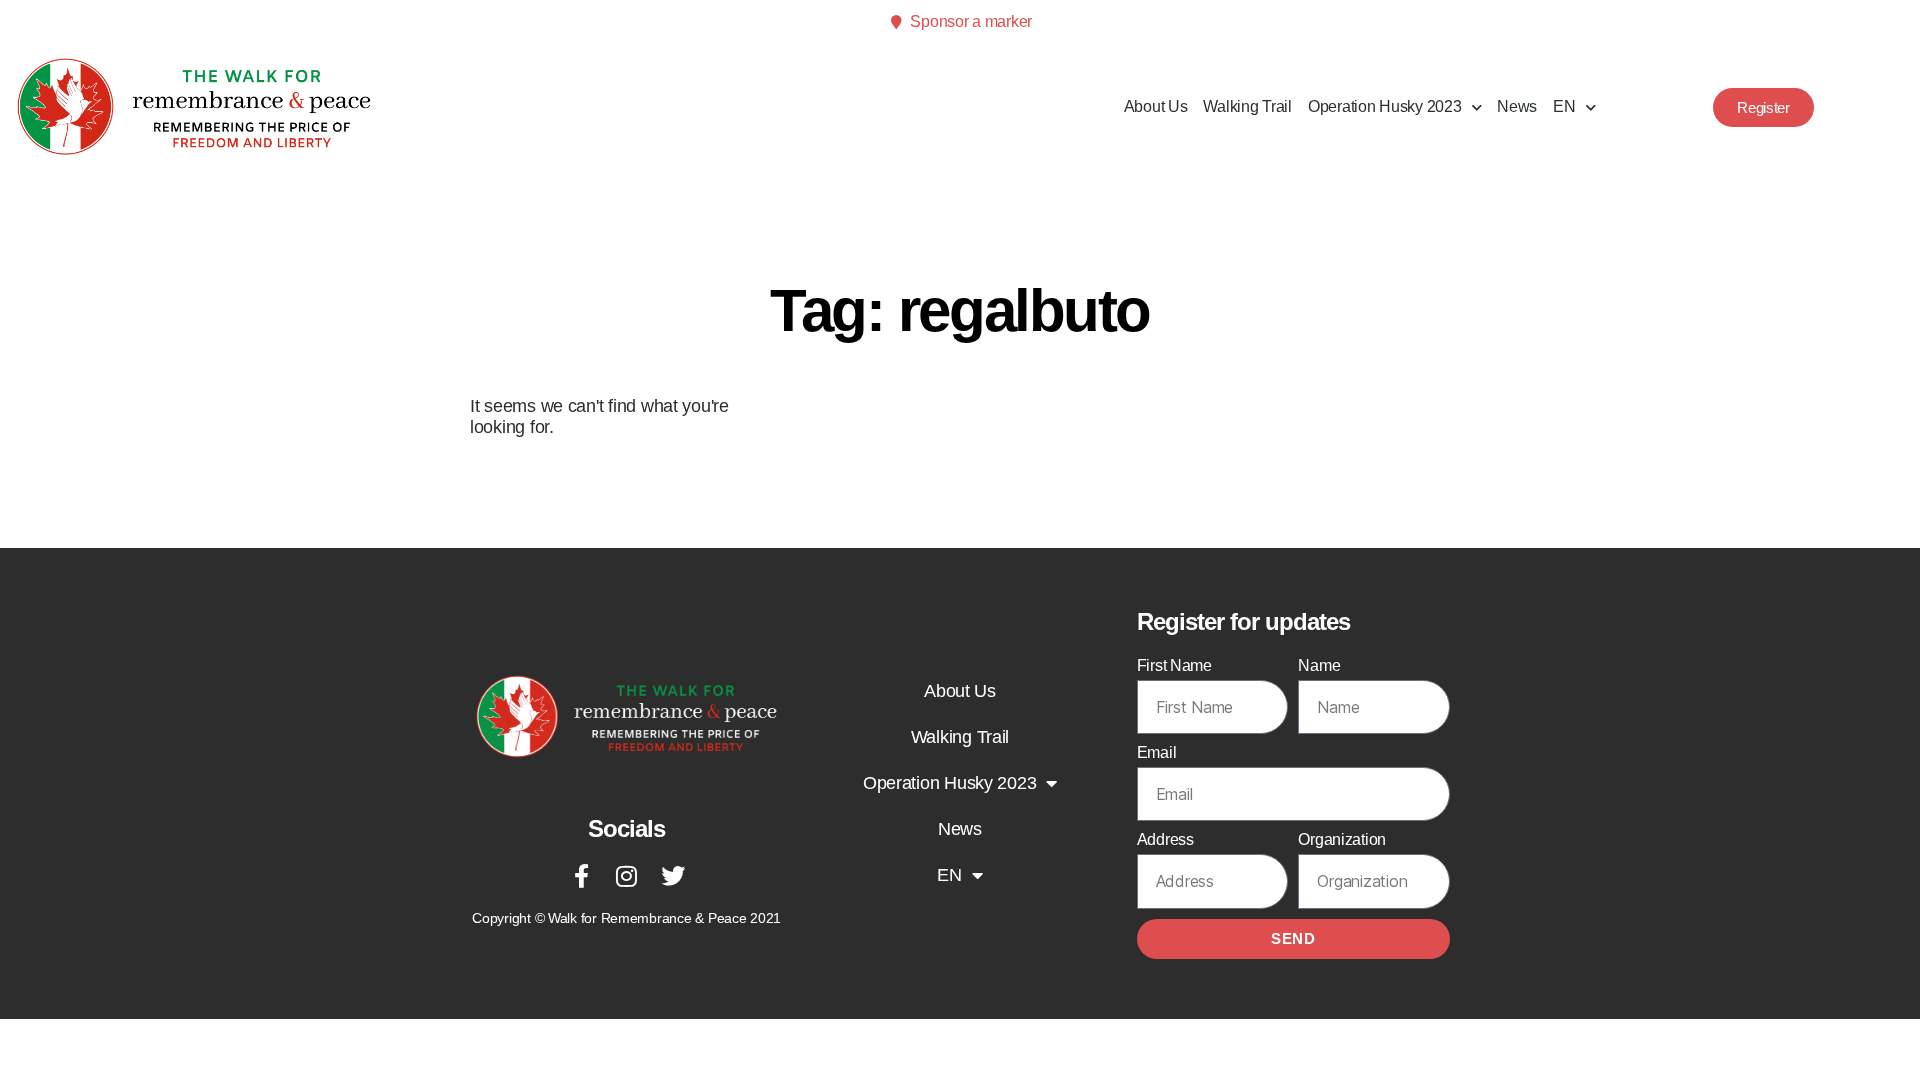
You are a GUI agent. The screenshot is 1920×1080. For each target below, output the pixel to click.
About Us (1156, 106)
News (1517, 106)
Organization (1342, 839)
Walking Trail (1247, 106)
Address (1165, 839)
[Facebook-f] (581, 876)
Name (1319, 665)
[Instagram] (627, 876)
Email (1157, 752)
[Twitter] (672, 876)
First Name (1174, 665)
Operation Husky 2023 (1385, 106)
